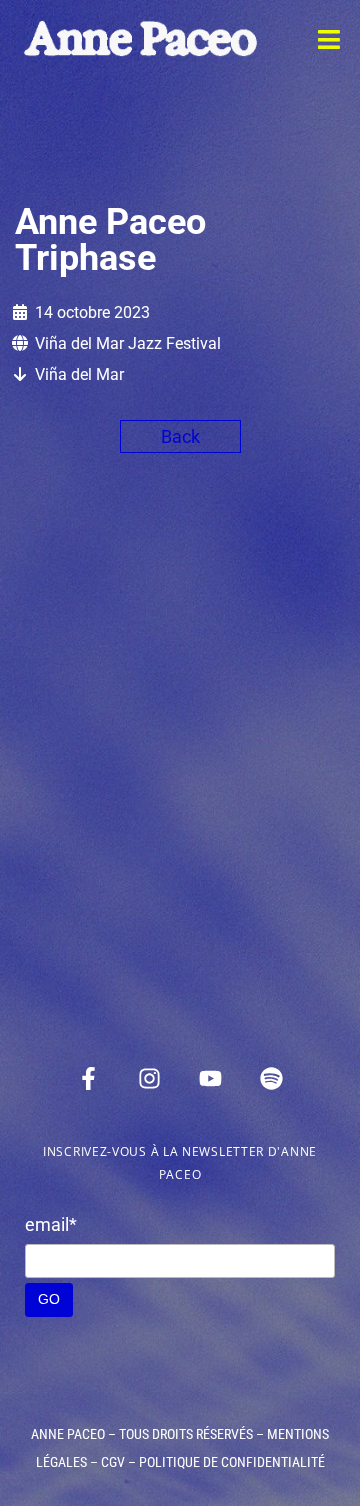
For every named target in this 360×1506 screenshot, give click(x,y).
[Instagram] (150, 1078)
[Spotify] (272, 1078)
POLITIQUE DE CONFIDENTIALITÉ (232, 1462)
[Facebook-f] (89, 1078)
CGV (113, 1462)
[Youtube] (211, 1078)
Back (180, 436)
